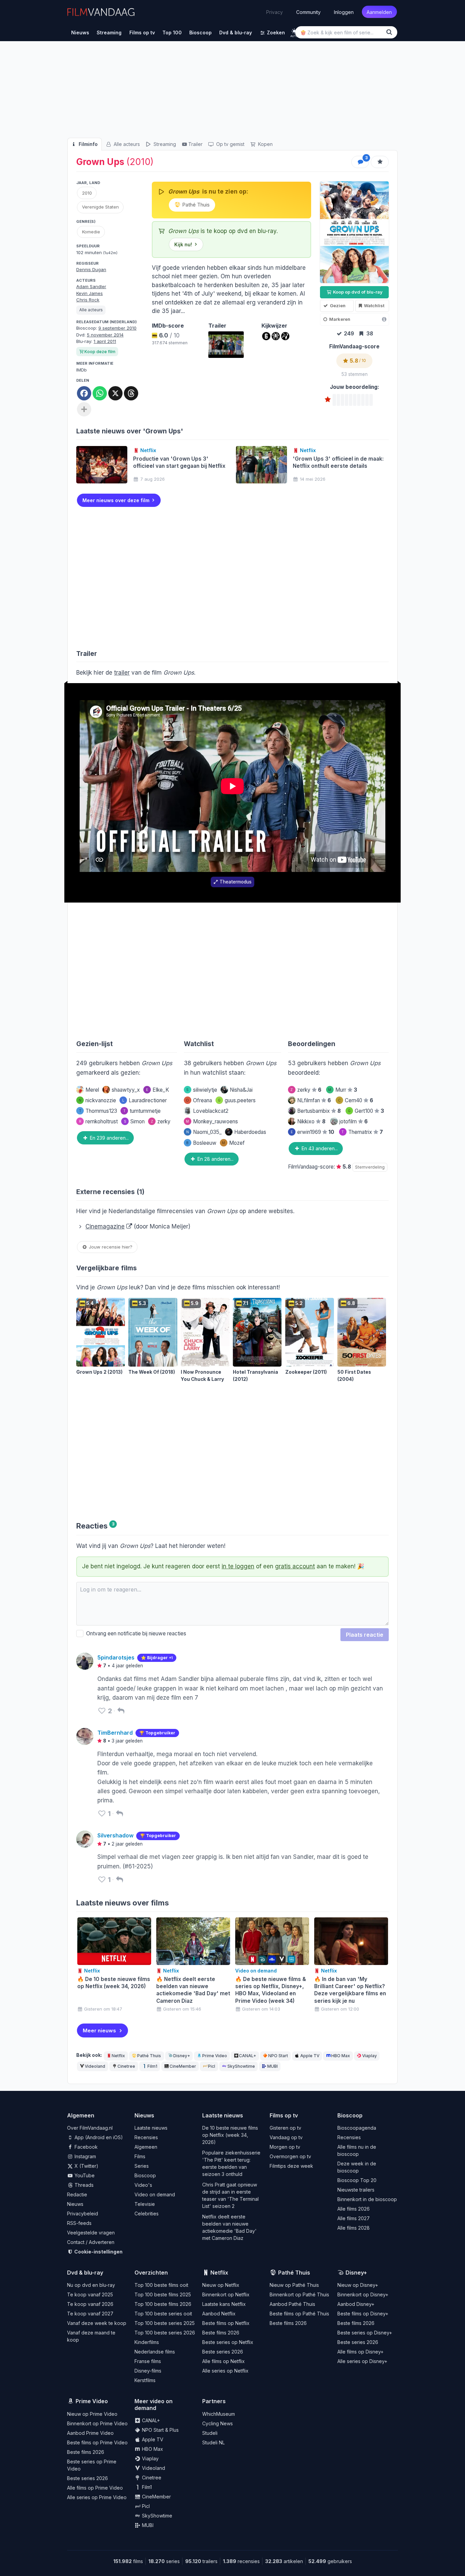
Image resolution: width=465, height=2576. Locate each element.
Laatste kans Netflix (224, 2304)
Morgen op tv (285, 2147)
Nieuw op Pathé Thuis (294, 2285)
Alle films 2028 (354, 2228)
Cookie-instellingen (98, 2252)
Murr (343, 1090)
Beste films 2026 (221, 2333)
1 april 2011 (105, 341)
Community (308, 12)
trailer (122, 673)
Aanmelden (379, 12)
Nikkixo (311, 1121)
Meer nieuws (99, 2030)
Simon (134, 1121)
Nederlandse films (155, 2352)
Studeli (210, 2433)
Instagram (85, 2156)
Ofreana (199, 1100)
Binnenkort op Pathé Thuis (299, 2294)
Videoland (95, 2066)
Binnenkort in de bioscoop (367, 2199)
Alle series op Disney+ (362, 2361)
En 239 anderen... (109, 1138)
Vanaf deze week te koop (97, 2323)
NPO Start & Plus (160, 2430)
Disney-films (148, 2371)
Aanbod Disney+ (356, 2304)
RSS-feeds (79, 2223)
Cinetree (126, 2066)
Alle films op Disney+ (360, 2352)
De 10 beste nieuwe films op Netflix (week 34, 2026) (230, 2135)
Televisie (145, 2204)
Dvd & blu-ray (85, 2273)
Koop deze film (100, 352)
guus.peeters (237, 1100)
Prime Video (215, 2056)
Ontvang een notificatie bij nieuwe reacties (135, 1633)
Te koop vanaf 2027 (90, 2314)
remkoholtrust (98, 1121)
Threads (83, 2185)
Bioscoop (145, 2175)
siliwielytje (202, 1090)
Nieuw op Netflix (221, 2285)
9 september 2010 (117, 328)
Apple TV (310, 2056)
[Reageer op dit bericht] (121, 1711)
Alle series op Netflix (225, 2371)
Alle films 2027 (354, 2218)
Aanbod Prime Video (90, 2433)
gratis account (295, 1566)
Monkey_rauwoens (212, 1121)
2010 (87, 193)
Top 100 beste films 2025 (163, 2294)
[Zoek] (390, 32)
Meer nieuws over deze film (116, 500)
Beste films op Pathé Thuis (299, 2314)
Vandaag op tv (286, 2137)
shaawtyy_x (126, 1090)
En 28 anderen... (215, 1159)
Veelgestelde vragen (91, 2233)
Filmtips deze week (291, 2166)
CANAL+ (247, 2056)
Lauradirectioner (145, 1100)
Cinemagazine (105, 1226)
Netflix (118, 2056)
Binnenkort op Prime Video (97, 2423)
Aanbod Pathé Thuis (292, 2304)
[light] (294, 31)
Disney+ (182, 2056)
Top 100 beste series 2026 (165, 2333)
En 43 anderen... (319, 1148)
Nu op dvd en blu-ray (91, 2285)
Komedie (91, 232)
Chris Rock (88, 300)
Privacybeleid (83, 2214)
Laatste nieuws (151, 2128)
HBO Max (341, 2056)
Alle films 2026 (354, 2209)
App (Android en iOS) (98, 2137)
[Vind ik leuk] (102, 1711)
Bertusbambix (319, 1111)
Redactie (77, 2194)
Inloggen (344, 12)
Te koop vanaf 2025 (90, 2294)
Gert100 (366, 1111)
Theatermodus (236, 882)
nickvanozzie (97, 1100)
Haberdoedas (250, 1132)
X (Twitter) (86, 2166)
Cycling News (218, 2423)
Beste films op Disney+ (363, 2314)
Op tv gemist (230, 144)
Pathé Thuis (195, 205)
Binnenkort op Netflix (226, 2294)
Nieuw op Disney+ (358, 2285)
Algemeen (146, 2147)
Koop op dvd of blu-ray (357, 292)
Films (140, 2156)
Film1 (152, 2066)
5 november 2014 (105, 335)
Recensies (146, 2137)
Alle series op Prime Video (97, 2497)
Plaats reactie (365, 1635)
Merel (92, 1090)
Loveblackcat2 (211, 1111)
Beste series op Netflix (228, 2342)
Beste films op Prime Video (97, 2442)
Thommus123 (98, 1111)
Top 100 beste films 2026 (163, 2304)
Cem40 (356, 1100)
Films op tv (284, 2115)
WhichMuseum (219, 2414)
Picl (212, 2066)
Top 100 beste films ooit (161, 2285)
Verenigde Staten (100, 207)
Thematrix (362, 1132)
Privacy (275, 12)
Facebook (85, 2147)
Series (142, 2166)
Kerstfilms (145, 2380)
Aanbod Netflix (219, 2314)
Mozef (233, 1143)
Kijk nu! (183, 244)
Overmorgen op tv (290, 2156)
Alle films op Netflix (223, 2361)
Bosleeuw (201, 1143)
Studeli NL (213, 2442)
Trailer (195, 144)
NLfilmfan (314, 1100)
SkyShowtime (241, 2066)
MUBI (272, 2066)
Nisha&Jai (241, 1090)
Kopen (265, 144)
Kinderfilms (147, 2342)
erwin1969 (312, 1132)
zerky (161, 1121)
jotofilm (354, 1121)
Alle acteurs (126, 144)
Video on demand (155, 2194)
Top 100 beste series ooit (163, 2314)
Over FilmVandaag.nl (90, 2128)
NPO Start (278, 2056)
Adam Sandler (91, 286)
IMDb (82, 370)
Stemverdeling (370, 1167)
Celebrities (147, 2214)
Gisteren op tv (285, 2128)
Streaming (164, 144)
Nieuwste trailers (356, 2190)
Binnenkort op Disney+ (363, 2294)
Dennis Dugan (91, 269)
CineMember (183, 2066)
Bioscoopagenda (357, 2128)
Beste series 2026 (223, 2352)
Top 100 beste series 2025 (165, 2323)
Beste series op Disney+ (365, 2333)
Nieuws (75, 2204)
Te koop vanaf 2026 (90, 2304)
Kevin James (90, 293)
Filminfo (87, 144)
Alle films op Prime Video (95, 2488)
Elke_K (158, 1090)
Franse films (148, 2361)
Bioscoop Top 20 (357, 2180)
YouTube (84, 2175)
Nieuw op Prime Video (92, 2414)
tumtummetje (142, 1111)
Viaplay (370, 2056)
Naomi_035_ (204, 1132)
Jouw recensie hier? (110, 1247)
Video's (143, 2185)
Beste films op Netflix (226, 2323)
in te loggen (238, 1566)
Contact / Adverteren (91, 2242)
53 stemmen (355, 374)
